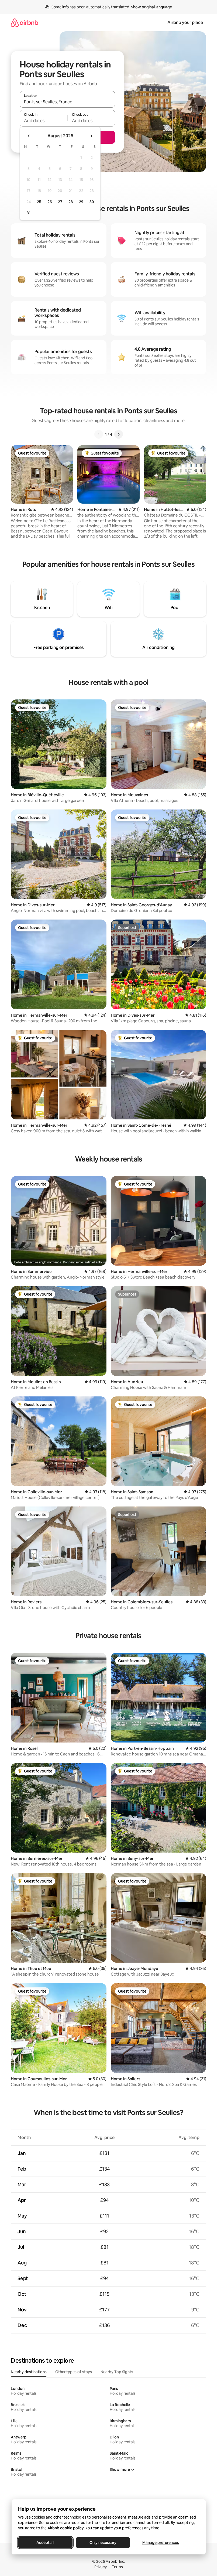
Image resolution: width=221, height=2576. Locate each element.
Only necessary (103, 2543)
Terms (117, 2567)
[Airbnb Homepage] (25, 23)
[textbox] (44, 121)
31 (29, 213)
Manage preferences (161, 2543)
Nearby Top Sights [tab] (117, 2372)
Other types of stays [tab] (74, 2372)
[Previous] (99, 434)
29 (81, 202)
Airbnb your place (185, 23)
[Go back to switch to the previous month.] (29, 136)
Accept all (45, 2543)
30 (92, 202)
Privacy (101, 2567)
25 (39, 202)
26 (50, 202)
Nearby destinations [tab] (29, 2372)
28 (71, 202)
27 (60, 202)
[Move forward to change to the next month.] (91, 136)
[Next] (119, 434)
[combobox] (67, 102)
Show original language (151, 7)
